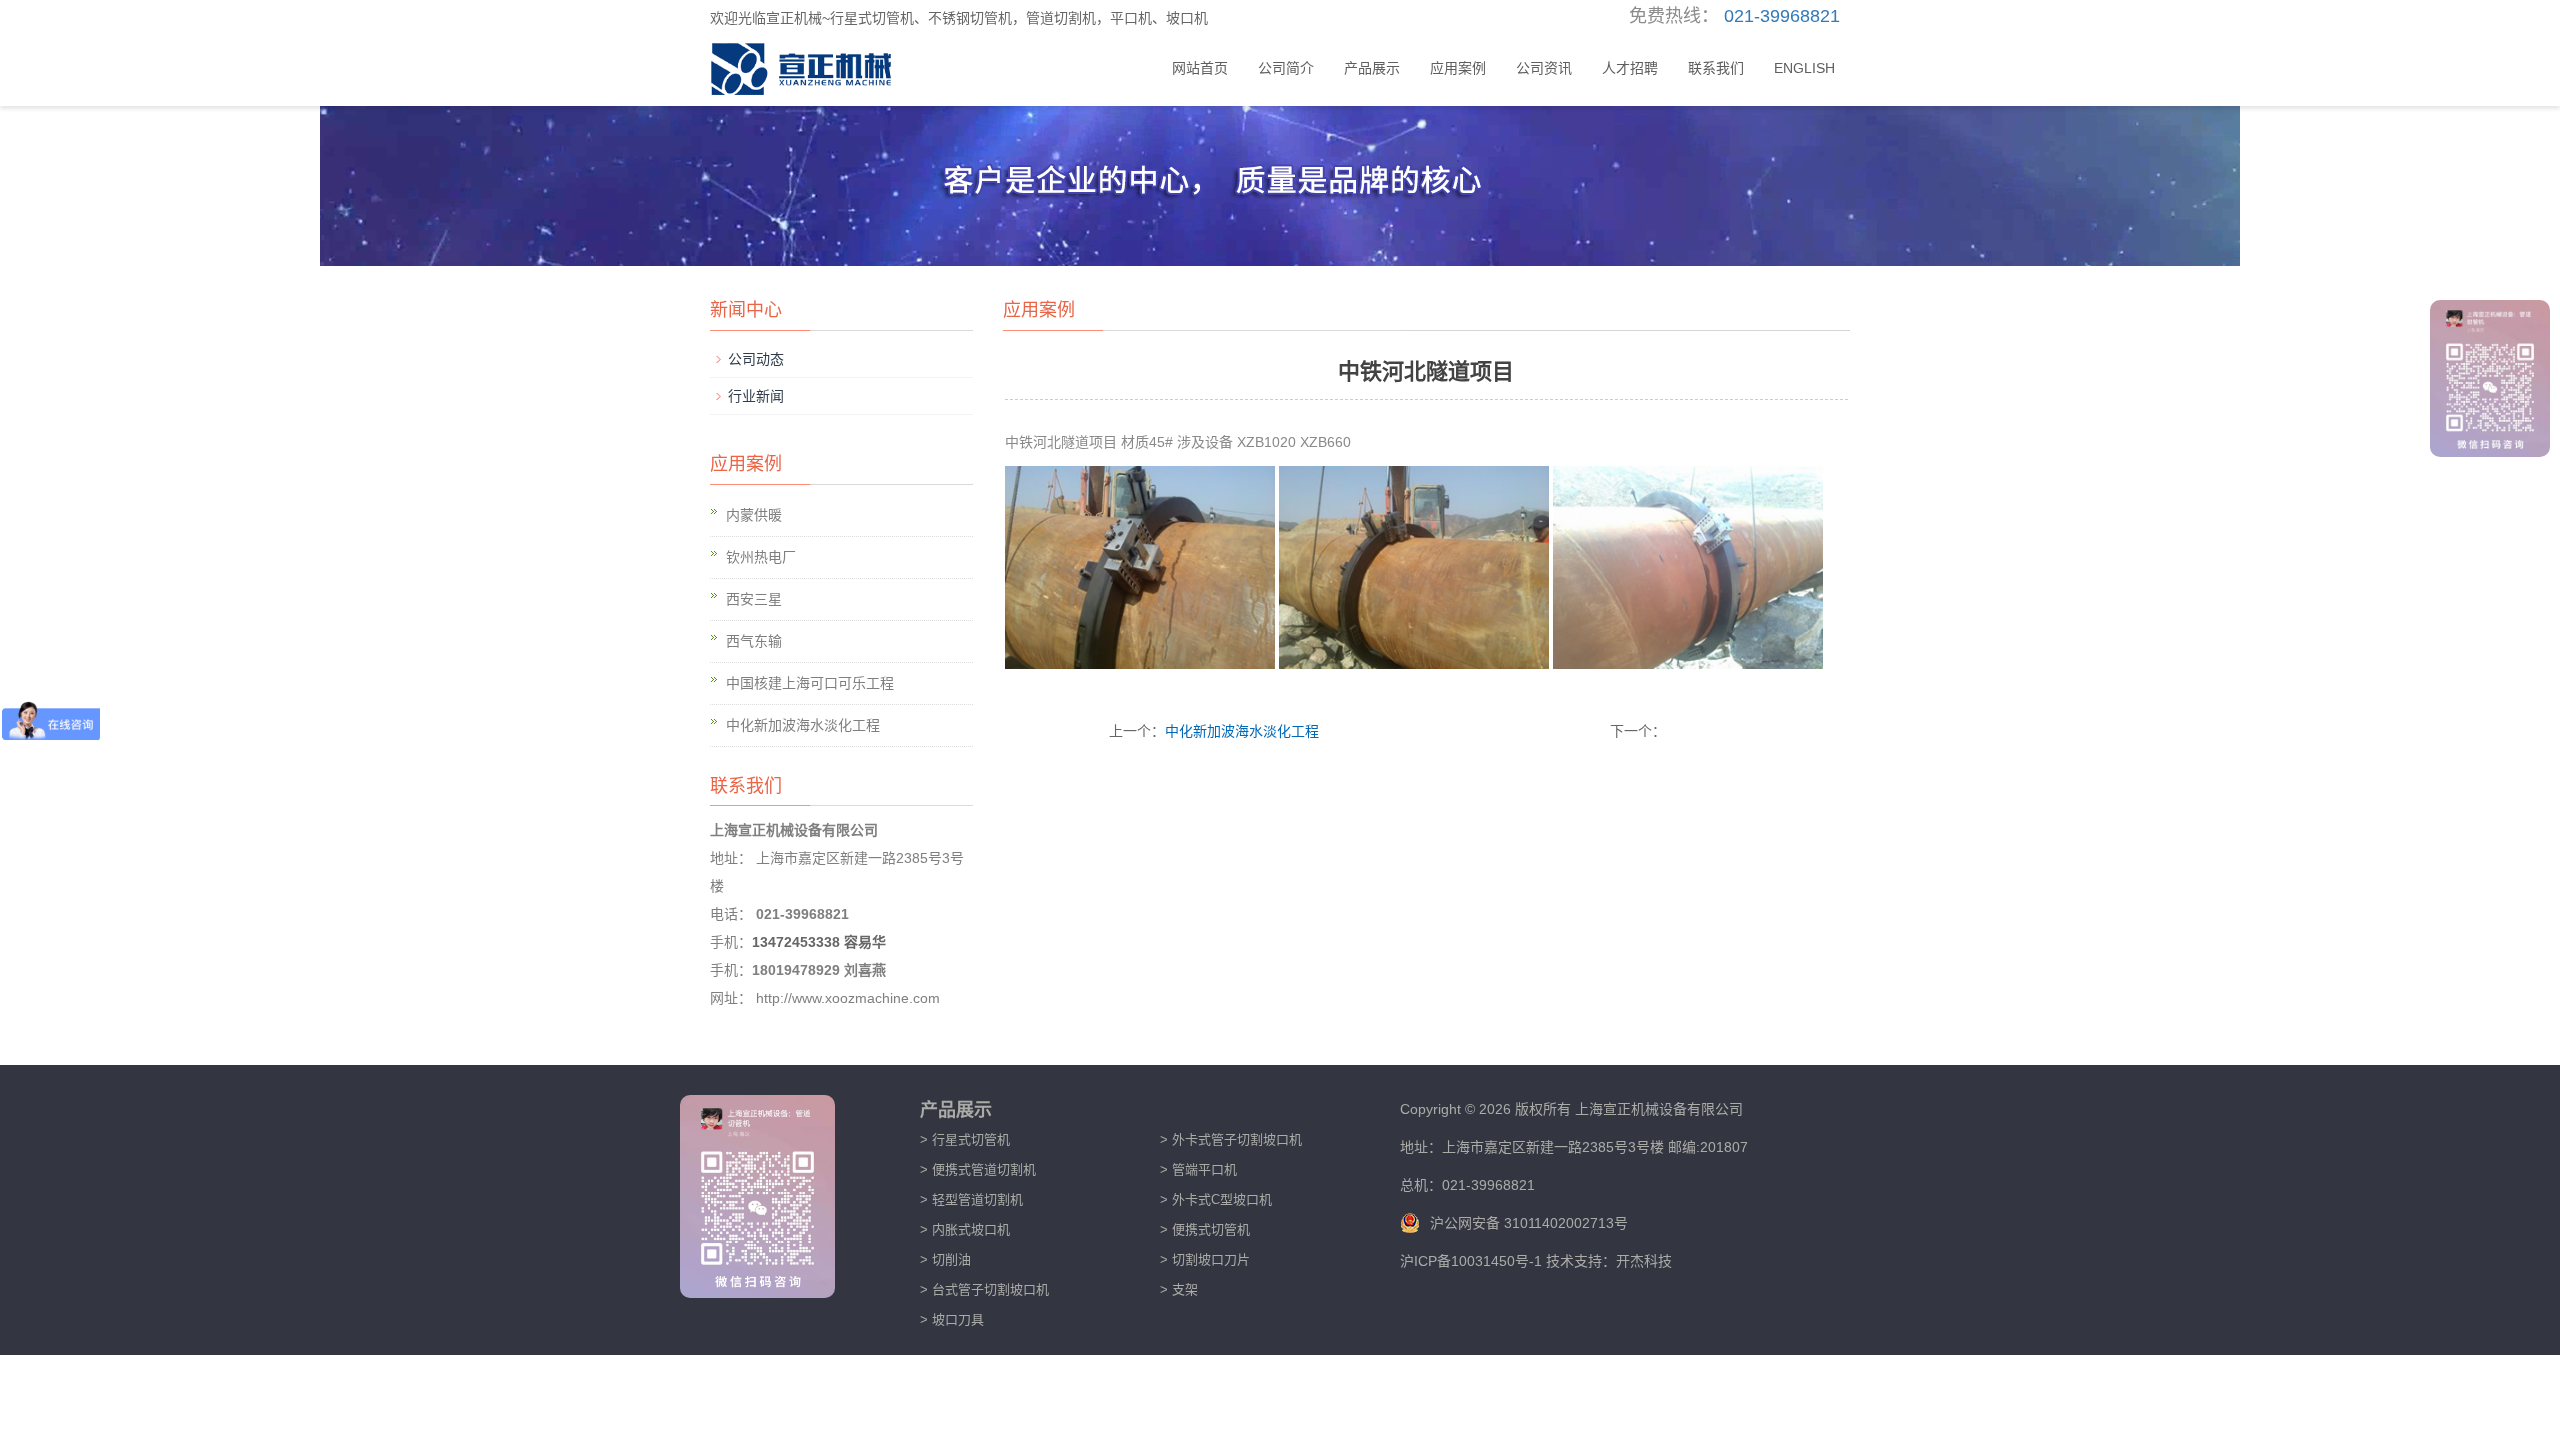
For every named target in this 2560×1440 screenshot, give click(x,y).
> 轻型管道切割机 (971, 1199)
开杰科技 (1644, 1261)
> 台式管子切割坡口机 (984, 1289)
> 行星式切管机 (965, 1139)
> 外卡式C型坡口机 (1216, 1199)
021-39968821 (1782, 16)
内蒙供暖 (754, 515)
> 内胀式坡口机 (965, 1229)
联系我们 (1716, 68)
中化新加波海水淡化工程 (1242, 731)
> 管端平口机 (1198, 1169)
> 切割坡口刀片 (1205, 1259)
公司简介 (1286, 68)
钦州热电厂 (761, 557)
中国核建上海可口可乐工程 (810, 683)
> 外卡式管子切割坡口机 (1231, 1139)
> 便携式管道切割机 (978, 1169)
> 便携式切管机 (1205, 1229)
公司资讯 (1544, 68)
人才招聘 (1630, 68)
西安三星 (754, 599)
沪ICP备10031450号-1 (1473, 1261)
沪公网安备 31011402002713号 (1529, 1223)
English (1804, 68)
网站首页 (1200, 68)
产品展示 (1372, 68)
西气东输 (754, 641)
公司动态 (756, 359)
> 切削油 (945, 1259)
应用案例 (1458, 68)
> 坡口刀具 (952, 1319)
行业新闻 (756, 396)
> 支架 (1179, 1289)
